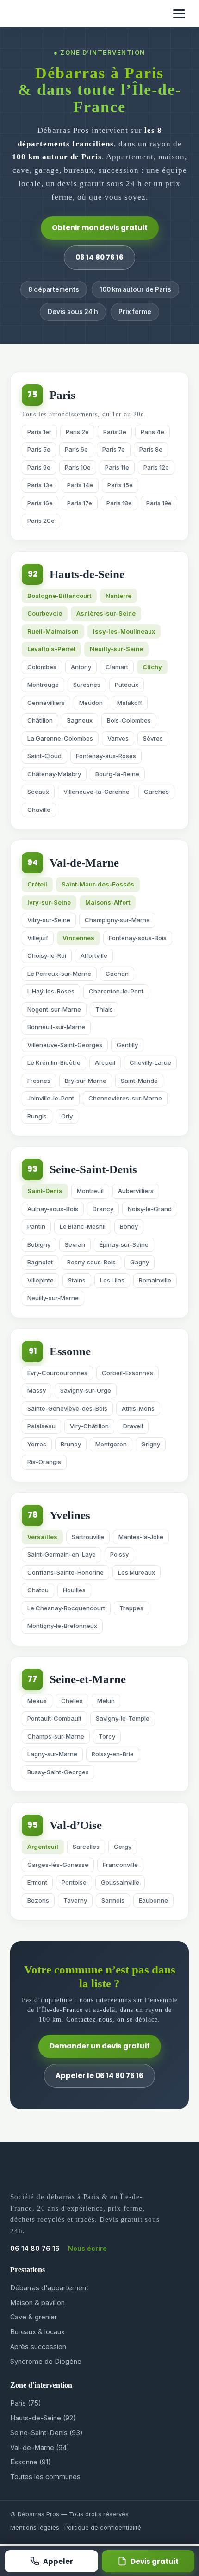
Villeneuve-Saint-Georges (65, 1045)
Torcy (107, 1736)
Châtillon (40, 720)
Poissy (119, 1554)
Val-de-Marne (84, 863)
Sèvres (153, 738)
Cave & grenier (34, 2317)
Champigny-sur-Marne (117, 920)
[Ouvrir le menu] (179, 14)
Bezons (38, 1900)
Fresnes (39, 1081)
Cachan (117, 974)
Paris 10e (78, 467)
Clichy (152, 667)
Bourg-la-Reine (117, 774)
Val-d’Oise (76, 1825)
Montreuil (90, 1191)
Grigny (151, 1444)
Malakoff (130, 703)
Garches (156, 792)
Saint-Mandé (139, 1081)
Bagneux (80, 720)
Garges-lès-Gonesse (58, 1865)
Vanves (118, 738)
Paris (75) (26, 2403)
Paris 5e (39, 449)
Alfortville (94, 955)
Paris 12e (156, 467)
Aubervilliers (136, 1191)
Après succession (38, 2347)
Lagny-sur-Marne (52, 1754)
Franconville (120, 1865)
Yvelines (70, 1515)
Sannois (113, 1900)
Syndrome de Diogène (46, 2361)
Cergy (123, 1847)
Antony (81, 667)
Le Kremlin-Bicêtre (54, 1062)
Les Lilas (112, 1280)
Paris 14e (80, 485)
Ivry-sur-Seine (49, 902)
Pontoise (74, 1882)
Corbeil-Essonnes (127, 1373)
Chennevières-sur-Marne (125, 1098)
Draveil (133, 1426)
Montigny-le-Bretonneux (62, 1626)
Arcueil (105, 1062)
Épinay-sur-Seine (124, 1244)
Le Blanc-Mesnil (83, 1226)
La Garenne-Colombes (60, 738)
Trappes (131, 1608)
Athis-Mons (138, 1408)
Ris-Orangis (44, 1462)
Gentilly (127, 1045)
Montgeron (111, 1444)
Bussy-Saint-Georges (58, 1772)
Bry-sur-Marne (86, 1081)
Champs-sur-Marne (56, 1736)
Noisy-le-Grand (150, 1209)
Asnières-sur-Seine (106, 613)
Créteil (37, 884)
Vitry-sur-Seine (49, 920)
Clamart (117, 667)
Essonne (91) (31, 2462)
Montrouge (43, 685)
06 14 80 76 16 (99, 257)
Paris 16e (40, 503)
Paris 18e (119, 503)
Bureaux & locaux (37, 2332)
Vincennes (78, 938)
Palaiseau (41, 1426)
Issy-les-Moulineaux (124, 631)
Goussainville (120, 1882)
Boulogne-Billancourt (59, 596)
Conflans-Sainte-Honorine (65, 1572)
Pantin (36, 1226)
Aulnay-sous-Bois (53, 1209)
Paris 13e (40, 485)
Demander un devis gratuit (100, 2046)
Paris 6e (76, 449)
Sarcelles (86, 1847)
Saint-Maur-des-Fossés (98, 884)
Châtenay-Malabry (54, 774)
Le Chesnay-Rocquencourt (66, 1608)
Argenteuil (43, 1847)
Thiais (104, 1009)
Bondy (129, 1226)
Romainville (155, 1280)
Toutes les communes (45, 2477)
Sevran (75, 1244)
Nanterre (118, 596)
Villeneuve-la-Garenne (96, 792)
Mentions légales (35, 2527)
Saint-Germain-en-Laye (62, 1554)
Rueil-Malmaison (53, 631)
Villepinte (40, 1280)
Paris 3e (115, 432)
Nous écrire (87, 2248)
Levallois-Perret (51, 649)
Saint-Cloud (44, 756)
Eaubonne (153, 1900)
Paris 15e (120, 485)
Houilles (74, 1590)
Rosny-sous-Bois (91, 1262)
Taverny (75, 1900)
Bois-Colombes (129, 720)
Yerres (37, 1444)
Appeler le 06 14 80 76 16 (99, 2076)
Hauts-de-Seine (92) (43, 2418)
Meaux (37, 1701)
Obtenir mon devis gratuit (100, 228)
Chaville (39, 810)
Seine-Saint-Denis (93, 1169)
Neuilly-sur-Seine (116, 649)
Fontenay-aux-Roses (106, 756)
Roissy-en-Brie (113, 1754)
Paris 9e (39, 467)
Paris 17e (80, 503)
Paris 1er (39, 432)
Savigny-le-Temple (123, 1718)
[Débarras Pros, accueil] (33, 13)
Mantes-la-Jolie (141, 1537)
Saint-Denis (45, 1191)
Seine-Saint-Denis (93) (47, 2433)
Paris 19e (159, 503)
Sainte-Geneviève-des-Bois (67, 1408)
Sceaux (38, 792)
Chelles (72, 1701)
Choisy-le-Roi (47, 955)
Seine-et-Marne (88, 1679)
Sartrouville (88, 1537)
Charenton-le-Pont (116, 991)
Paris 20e (41, 521)
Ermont (37, 1882)
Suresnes (87, 685)
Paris (62, 395)
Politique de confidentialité (103, 2527)
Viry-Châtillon (89, 1426)
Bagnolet (40, 1262)
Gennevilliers (46, 703)
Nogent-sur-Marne (54, 1009)
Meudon (91, 703)
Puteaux (127, 685)
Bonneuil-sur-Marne (56, 1027)
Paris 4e (152, 432)
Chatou (38, 1590)
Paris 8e (151, 449)
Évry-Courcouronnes (57, 1373)
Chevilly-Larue (150, 1062)
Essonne (70, 1351)
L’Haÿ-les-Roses (51, 991)
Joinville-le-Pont (51, 1098)
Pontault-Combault (54, 1718)
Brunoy (71, 1444)
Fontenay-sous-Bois (138, 938)
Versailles (42, 1537)
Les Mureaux (137, 1572)
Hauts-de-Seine (87, 574)
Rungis (37, 1116)
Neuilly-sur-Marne (53, 1298)
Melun (106, 1701)
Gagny (140, 1262)
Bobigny (39, 1244)
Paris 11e (117, 467)
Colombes (42, 667)
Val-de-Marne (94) (40, 2447)
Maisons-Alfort (108, 902)
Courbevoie (45, 613)
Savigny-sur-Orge (86, 1390)
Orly (67, 1116)
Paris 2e (77, 432)
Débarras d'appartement (49, 2288)
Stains (77, 1280)
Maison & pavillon (37, 2303)
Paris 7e (114, 449)
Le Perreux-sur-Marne (59, 974)
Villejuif (38, 938)
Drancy (103, 1209)
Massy (37, 1390)
